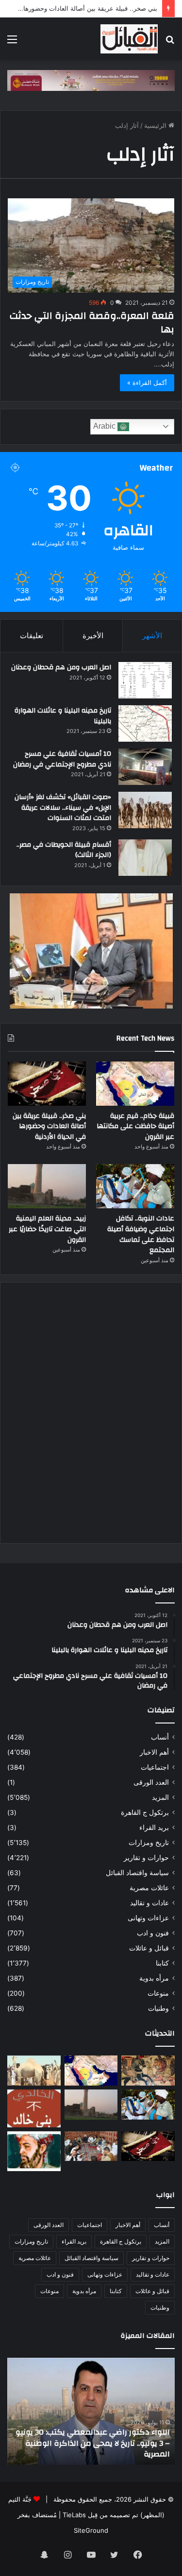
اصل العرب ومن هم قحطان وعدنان (61, 667)
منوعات (158, 1993)
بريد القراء (154, 1828)
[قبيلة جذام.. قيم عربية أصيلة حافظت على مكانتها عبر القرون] (135, 1084)
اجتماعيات (155, 1767)
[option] (91, 2411)
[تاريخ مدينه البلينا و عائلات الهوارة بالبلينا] (145, 723)
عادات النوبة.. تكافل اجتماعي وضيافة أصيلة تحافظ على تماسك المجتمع (141, 1234)
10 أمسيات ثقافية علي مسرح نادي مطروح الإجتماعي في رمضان (62, 759)
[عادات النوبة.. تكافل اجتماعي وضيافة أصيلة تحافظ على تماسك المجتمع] (135, 1186)
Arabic (105, 426)
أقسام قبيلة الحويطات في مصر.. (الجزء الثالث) (64, 850)
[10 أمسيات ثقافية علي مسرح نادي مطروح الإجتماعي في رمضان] (145, 767)
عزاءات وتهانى (148, 1918)
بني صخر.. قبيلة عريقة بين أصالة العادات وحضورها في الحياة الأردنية (49, 1126)
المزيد (160, 1797)
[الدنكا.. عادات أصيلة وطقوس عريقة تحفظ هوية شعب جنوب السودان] (34, 2071)
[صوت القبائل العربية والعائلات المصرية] (129, 39)
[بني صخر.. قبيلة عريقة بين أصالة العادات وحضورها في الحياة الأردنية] (47, 1084)
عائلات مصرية (149, 1888)
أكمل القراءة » (147, 383)
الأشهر (152, 635)
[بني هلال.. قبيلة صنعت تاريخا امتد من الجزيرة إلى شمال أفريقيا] (148, 2071)
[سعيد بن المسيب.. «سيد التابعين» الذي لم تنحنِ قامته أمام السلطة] (34, 2151)
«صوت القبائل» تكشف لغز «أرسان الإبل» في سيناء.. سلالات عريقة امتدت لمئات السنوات (63, 808)
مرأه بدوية (154, 1978)
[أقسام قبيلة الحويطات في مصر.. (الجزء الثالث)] (145, 858)
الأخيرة (93, 635)
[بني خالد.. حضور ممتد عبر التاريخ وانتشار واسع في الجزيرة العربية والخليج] (34, 2108)
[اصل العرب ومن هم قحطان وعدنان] (145, 680)
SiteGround (91, 2530)
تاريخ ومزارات (149, 1843)
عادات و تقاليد (149, 1903)
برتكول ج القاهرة (145, 1812)
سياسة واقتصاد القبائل (137, 1873)
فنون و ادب (153, 1933)
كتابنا (162, 1963)
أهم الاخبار (154, 1752)
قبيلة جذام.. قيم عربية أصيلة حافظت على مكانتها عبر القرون (135, 1126)
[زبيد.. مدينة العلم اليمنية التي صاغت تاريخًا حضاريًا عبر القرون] (47, 1186)
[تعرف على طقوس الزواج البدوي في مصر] (91, 2146)
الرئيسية (156, 125)
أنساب (160, 1737)
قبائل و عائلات (149, 1948)
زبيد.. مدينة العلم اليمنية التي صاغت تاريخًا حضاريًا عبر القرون (47, 1229)
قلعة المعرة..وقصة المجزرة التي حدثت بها (92, 322)
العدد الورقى (151, 1782)
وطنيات (158, 2008)
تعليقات (32, 635)
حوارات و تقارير (146, 1858)
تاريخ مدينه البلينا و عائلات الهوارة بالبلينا (63, 716)
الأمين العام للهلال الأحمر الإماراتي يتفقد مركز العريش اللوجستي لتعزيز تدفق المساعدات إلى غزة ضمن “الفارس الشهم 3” (92, 2443)
